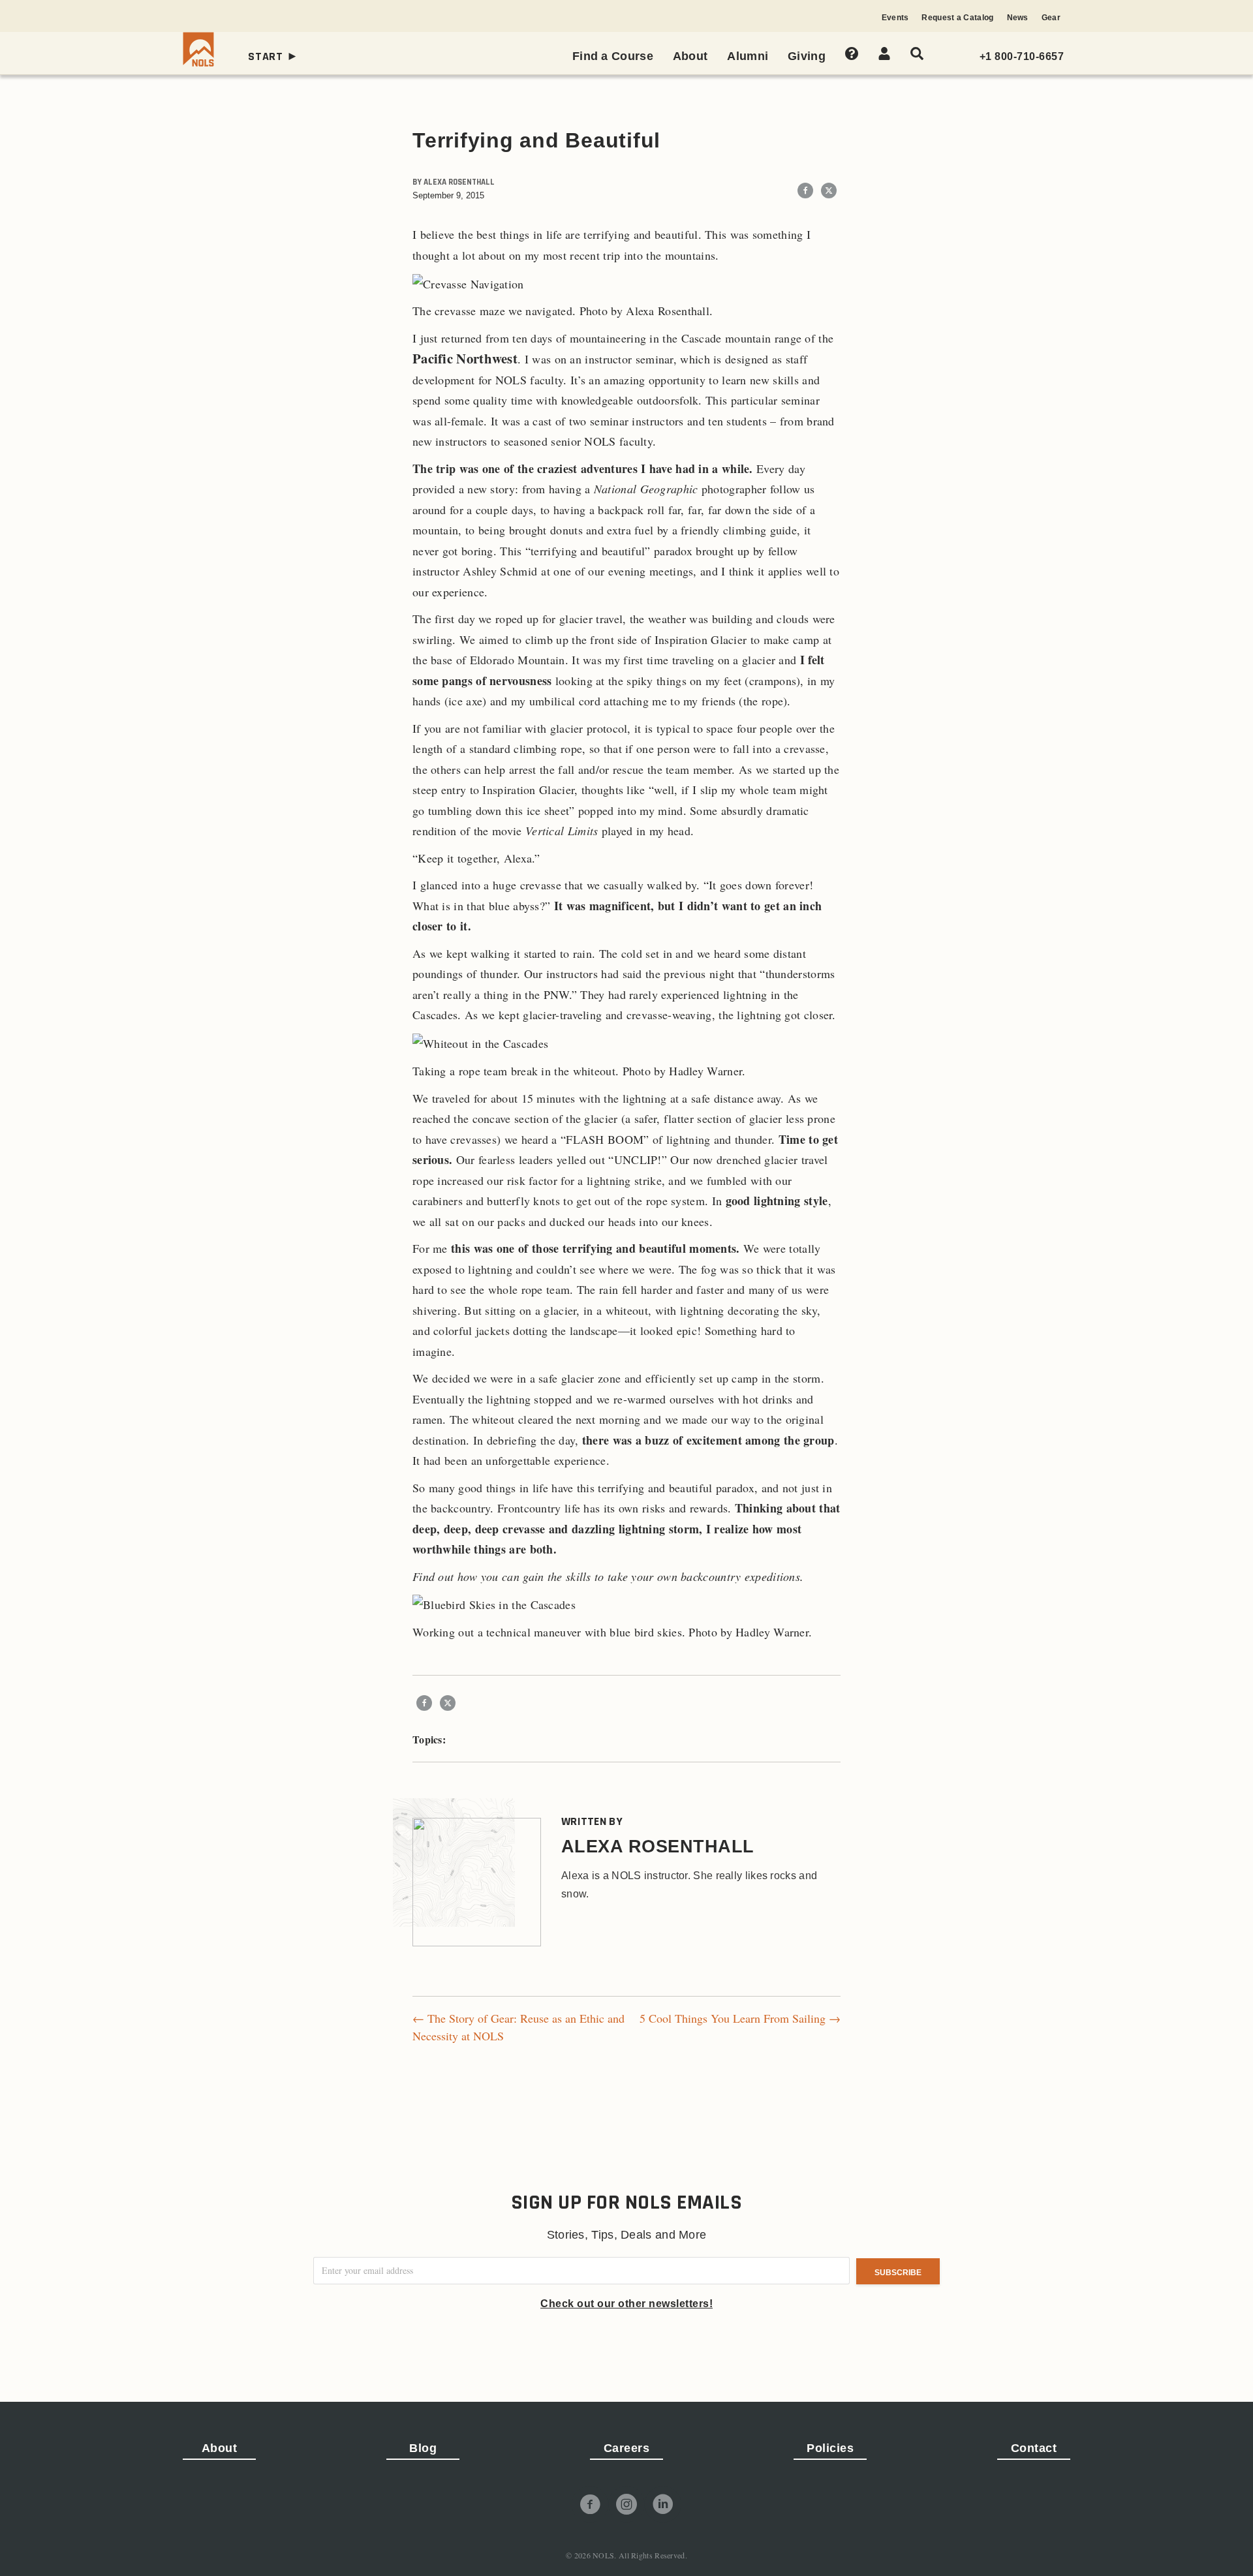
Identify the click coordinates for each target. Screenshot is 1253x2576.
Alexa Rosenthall (459, 182)
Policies (830, 2448)
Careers (627, 2448)
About (220, 2448)
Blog (423, 2448)
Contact (1034, 2448)
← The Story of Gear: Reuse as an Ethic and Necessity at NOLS (518, 2027)
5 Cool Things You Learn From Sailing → (740, 2018)
